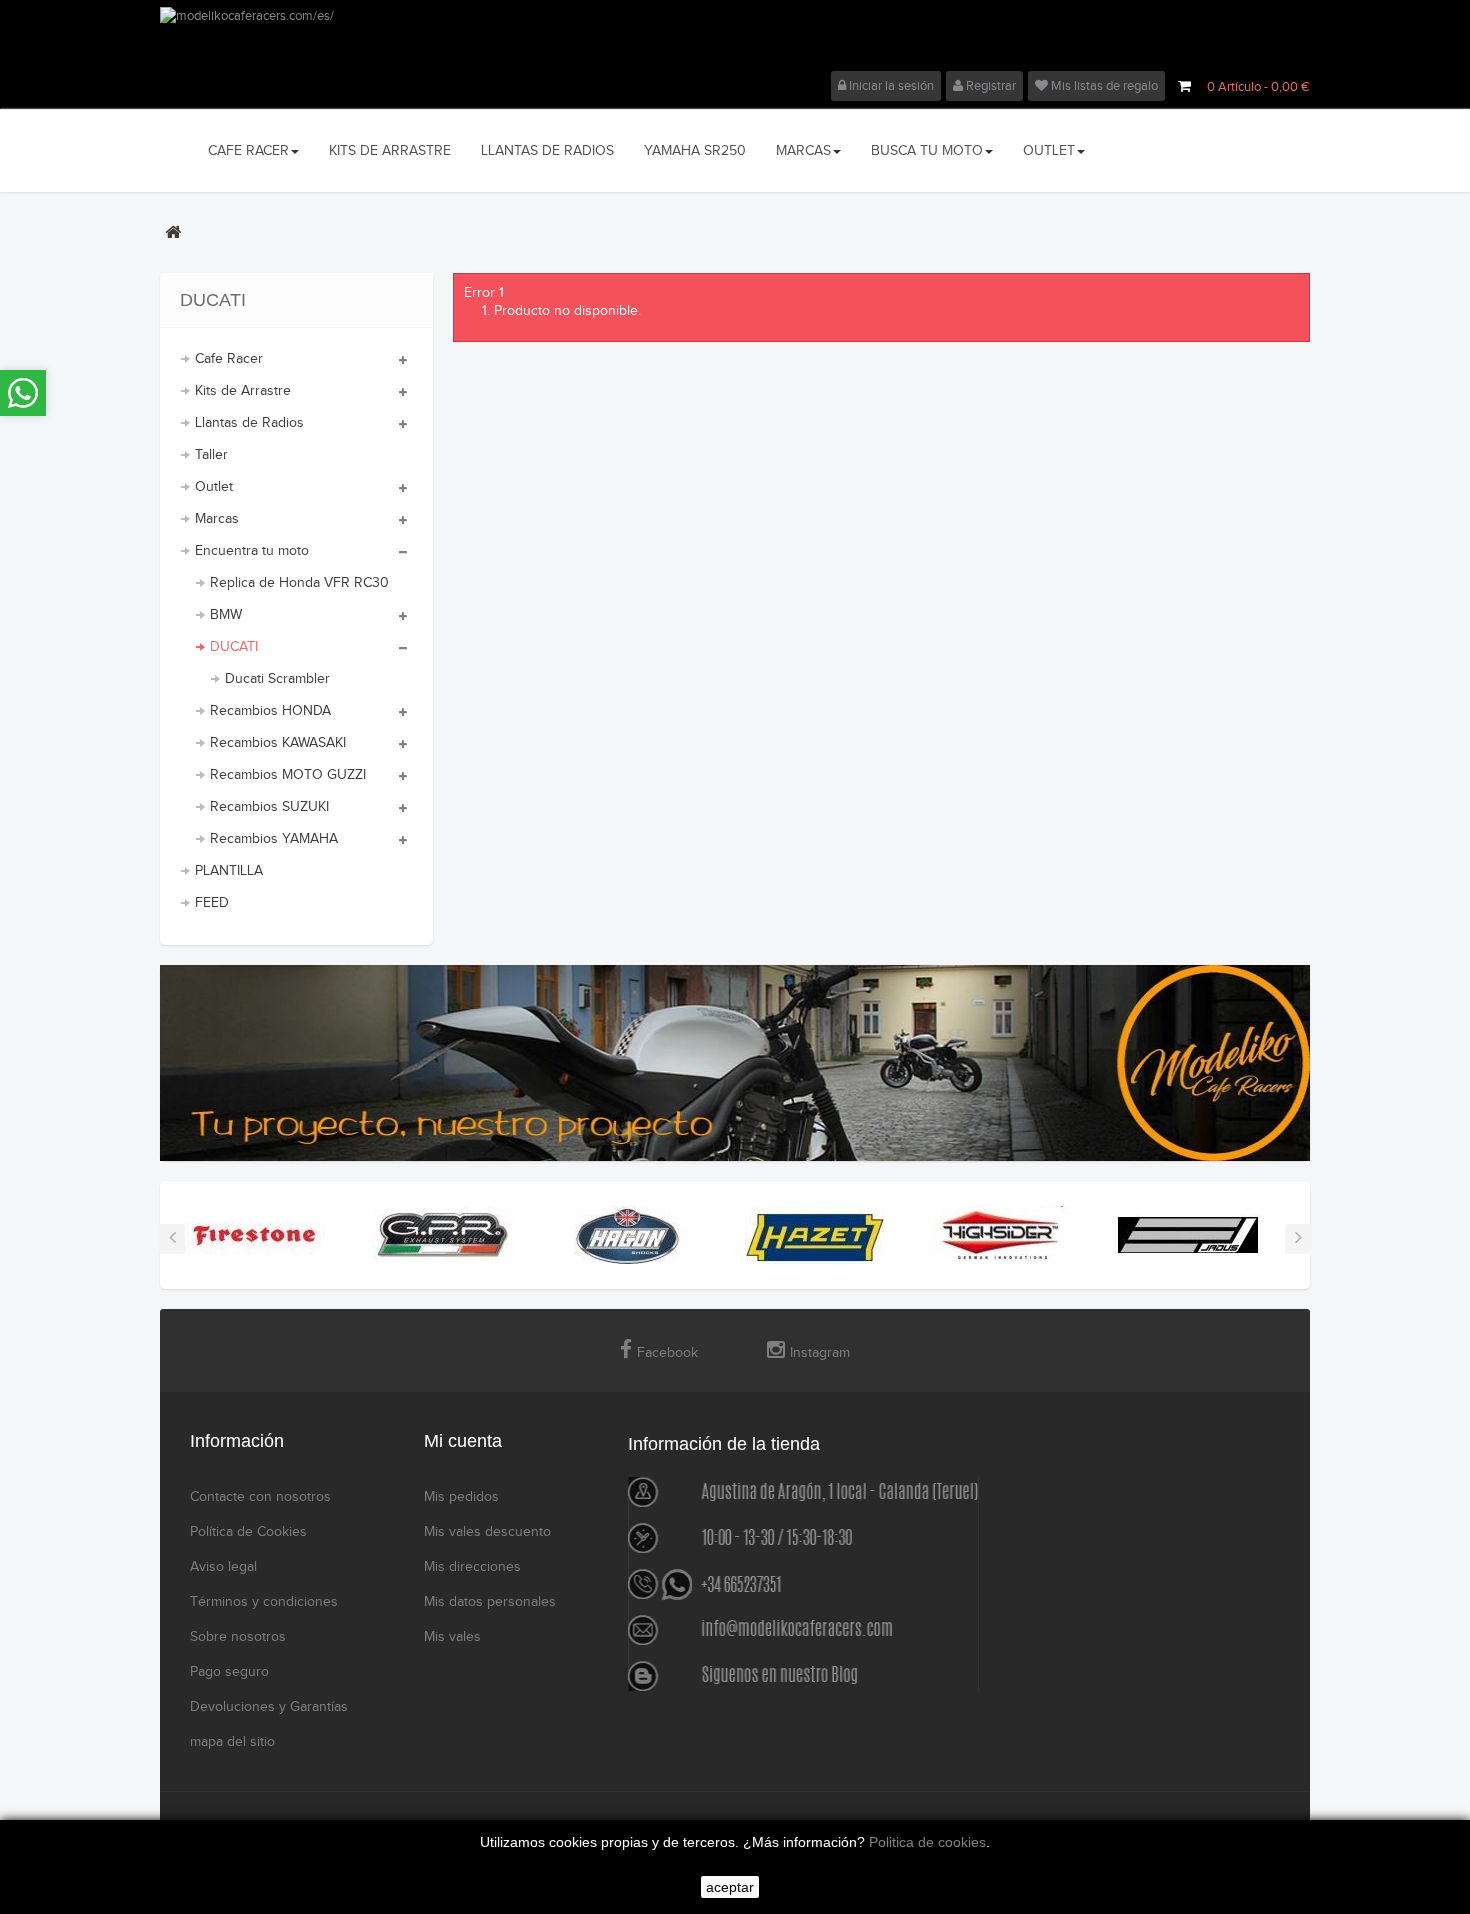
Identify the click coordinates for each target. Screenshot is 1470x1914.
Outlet (214, 487)
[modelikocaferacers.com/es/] (735, 39)
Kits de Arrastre (243, 391)
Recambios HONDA (270, 711)
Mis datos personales (490, 1602)
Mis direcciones (472, 1567)
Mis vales (452, 1637)
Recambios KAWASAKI (278, 743)
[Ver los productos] (255, 1234)
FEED (212, 903)
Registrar (989, 86)
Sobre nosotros (238, 1637)
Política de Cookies (248, 1532)
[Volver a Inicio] (173, 232)
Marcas (217, 519)
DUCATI (234, 647)
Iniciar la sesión (890, 86)
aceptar (730, 1887)
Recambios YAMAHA (274, 839)
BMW (226, 615)
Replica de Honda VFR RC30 (299, 583)
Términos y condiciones (264, 1602)
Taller (211, 455)
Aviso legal (223, 1567)
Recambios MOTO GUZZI (288, 775)
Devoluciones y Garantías (269, 1707)
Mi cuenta (463, 1441)
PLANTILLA (229, 871)
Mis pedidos (461, 1497)
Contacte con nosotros (260, 1497)
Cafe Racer (229, 359)
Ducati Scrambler (277, 679)
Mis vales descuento (487, 1532)
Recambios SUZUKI (269, 807)
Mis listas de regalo (1103, 86)
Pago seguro (229, 1672)
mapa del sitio (232, 1742)
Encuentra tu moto (252, 551)
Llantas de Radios (249, 423)
